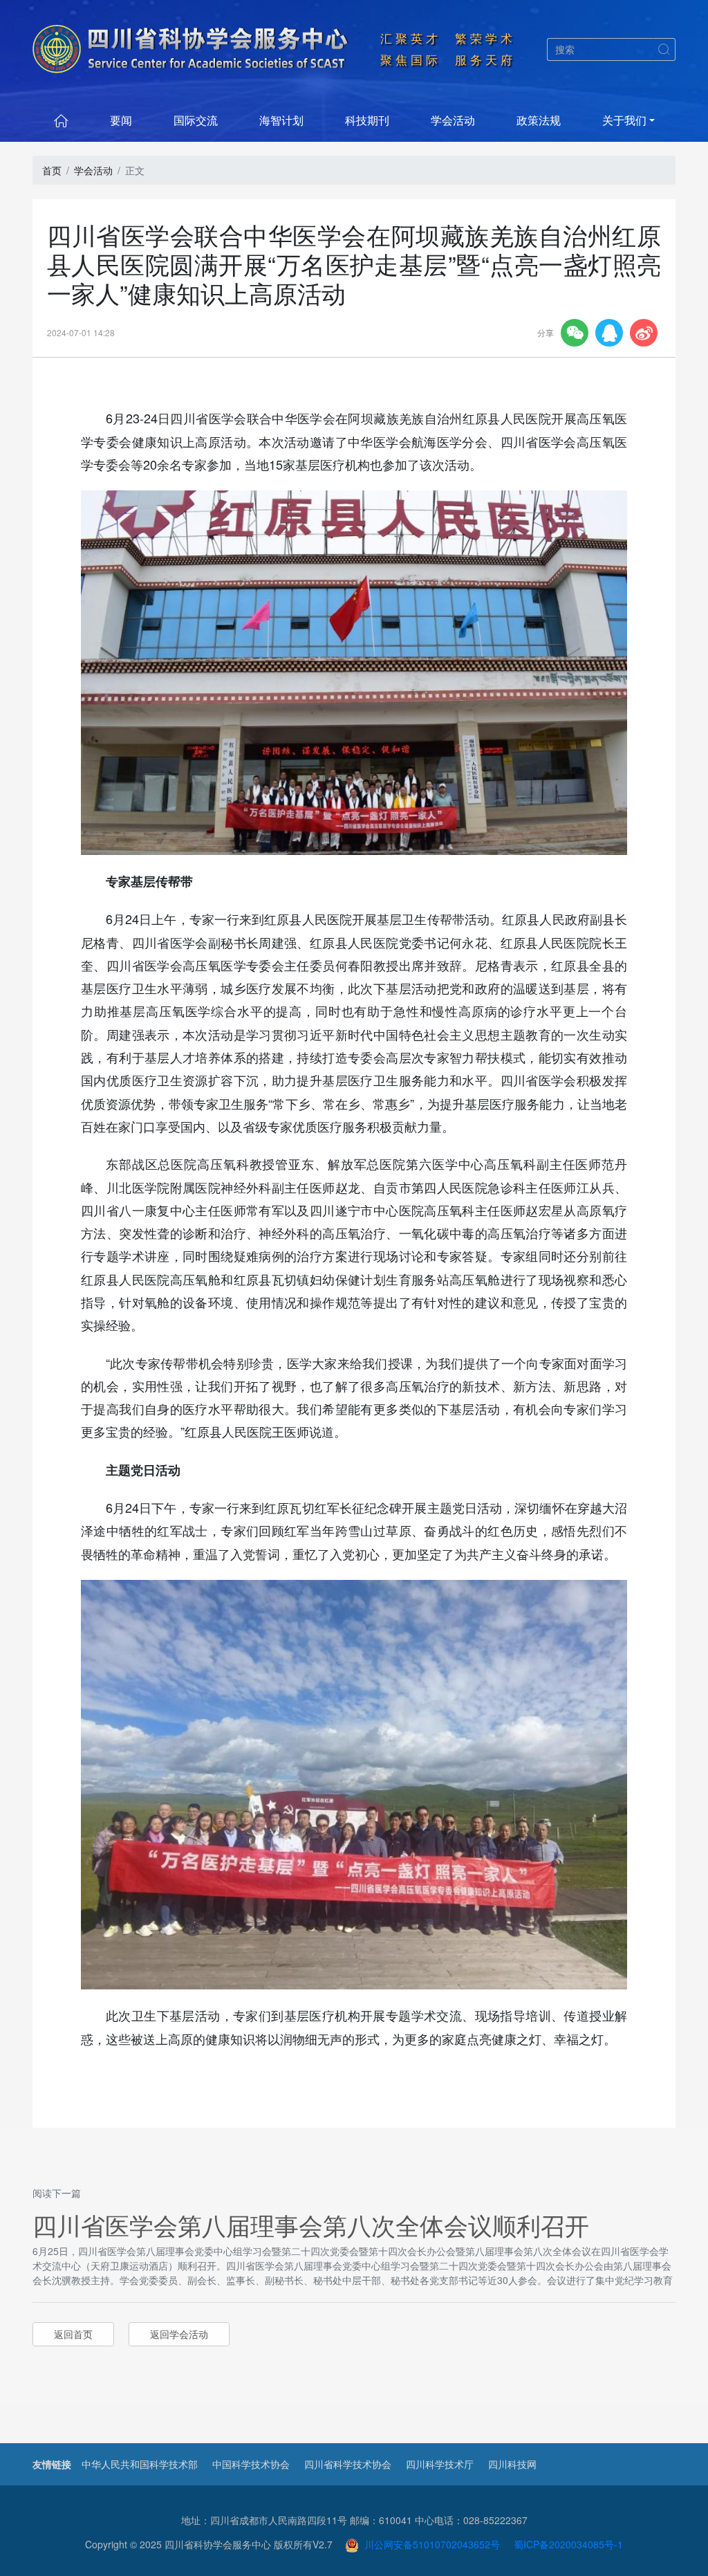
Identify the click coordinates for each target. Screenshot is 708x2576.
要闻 (121, 120)
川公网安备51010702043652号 (429, 2544)
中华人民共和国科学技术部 (140, 2464)
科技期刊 (367, 120)
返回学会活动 (179, 2334)
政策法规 (539, 120)
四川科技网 (512, 2464)
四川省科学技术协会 (348, 2464)
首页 (52, 170)
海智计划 (281, 120)
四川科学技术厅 (440, 2464)
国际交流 (196, 120)
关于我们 (624, 120)
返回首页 (73, 2334)
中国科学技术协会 (251, 2464)
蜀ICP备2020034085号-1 (568, 2544)
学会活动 (453, 120)
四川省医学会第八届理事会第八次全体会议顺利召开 (311, 2225)
